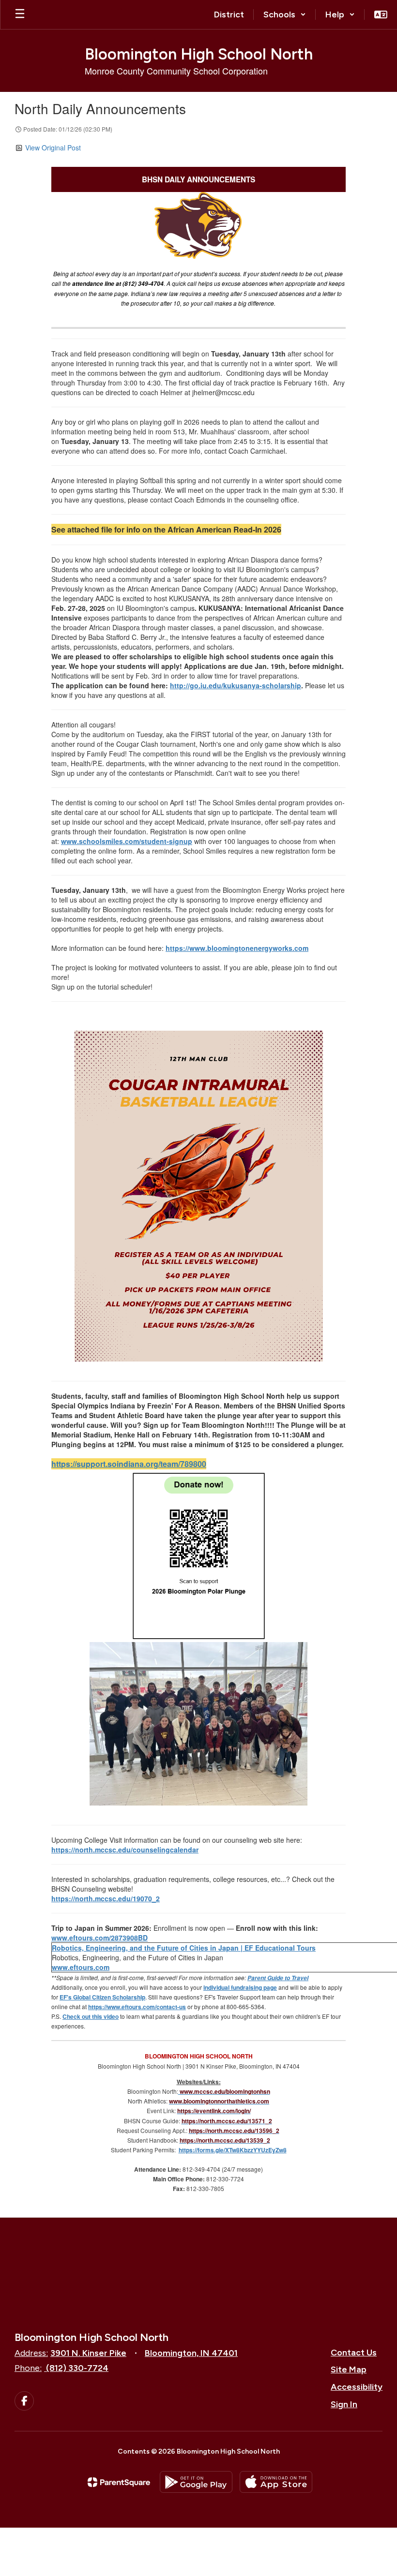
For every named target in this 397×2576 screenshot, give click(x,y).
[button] (285, 15)
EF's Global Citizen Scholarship (102, 1997)
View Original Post (53, 148)
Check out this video (91, 2016)
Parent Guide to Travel (278, 1978)
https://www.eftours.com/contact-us (137, 2007)
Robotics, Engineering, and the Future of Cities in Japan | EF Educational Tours (184, 1948)
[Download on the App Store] (276, 2482)
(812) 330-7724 (77, 2368)
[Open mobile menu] (20, 15)
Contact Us (354, 2353)
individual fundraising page (240, 1987)
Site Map (349, 2369)
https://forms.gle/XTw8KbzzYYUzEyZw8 (233, 2150)
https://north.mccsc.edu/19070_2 (106, 1898)
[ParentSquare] (119, 2482)
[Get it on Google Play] (196, 2482)
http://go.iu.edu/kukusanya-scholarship (236, 685)
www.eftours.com (81, 1967)
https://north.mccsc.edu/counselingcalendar (125, 1850)
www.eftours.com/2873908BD (99, 1938)
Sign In (344, 2404)
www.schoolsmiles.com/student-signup (127, 841)
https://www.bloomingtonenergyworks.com (237, 948)
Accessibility (357, 2387)
